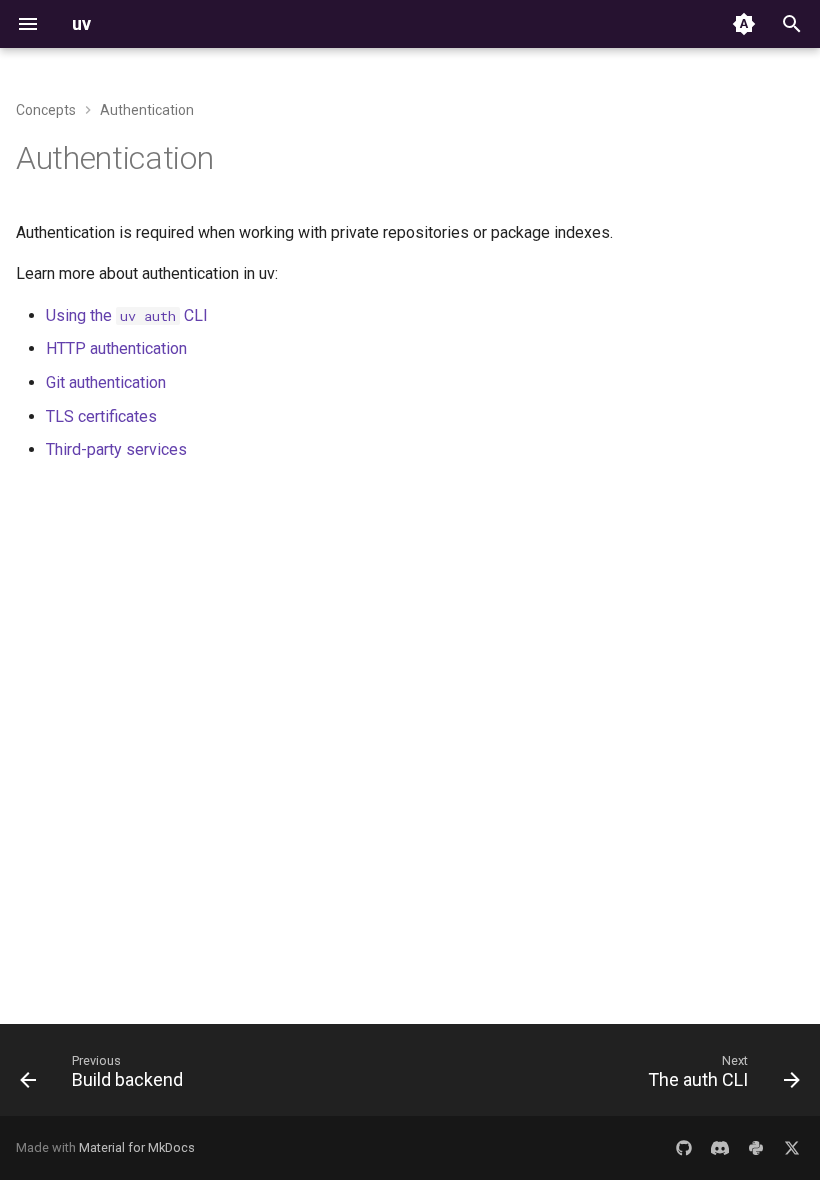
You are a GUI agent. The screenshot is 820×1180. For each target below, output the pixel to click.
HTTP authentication (116, 348)
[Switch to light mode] (744, 24)
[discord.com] (720, 1148)
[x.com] (792, 1148)
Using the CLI (127, 315)
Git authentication (106, 382)
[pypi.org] (756, 1148)
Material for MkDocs (137, 1147)
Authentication (115, 158)
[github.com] (684, 1148)
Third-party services (116, 449)
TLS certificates (101, 416)
